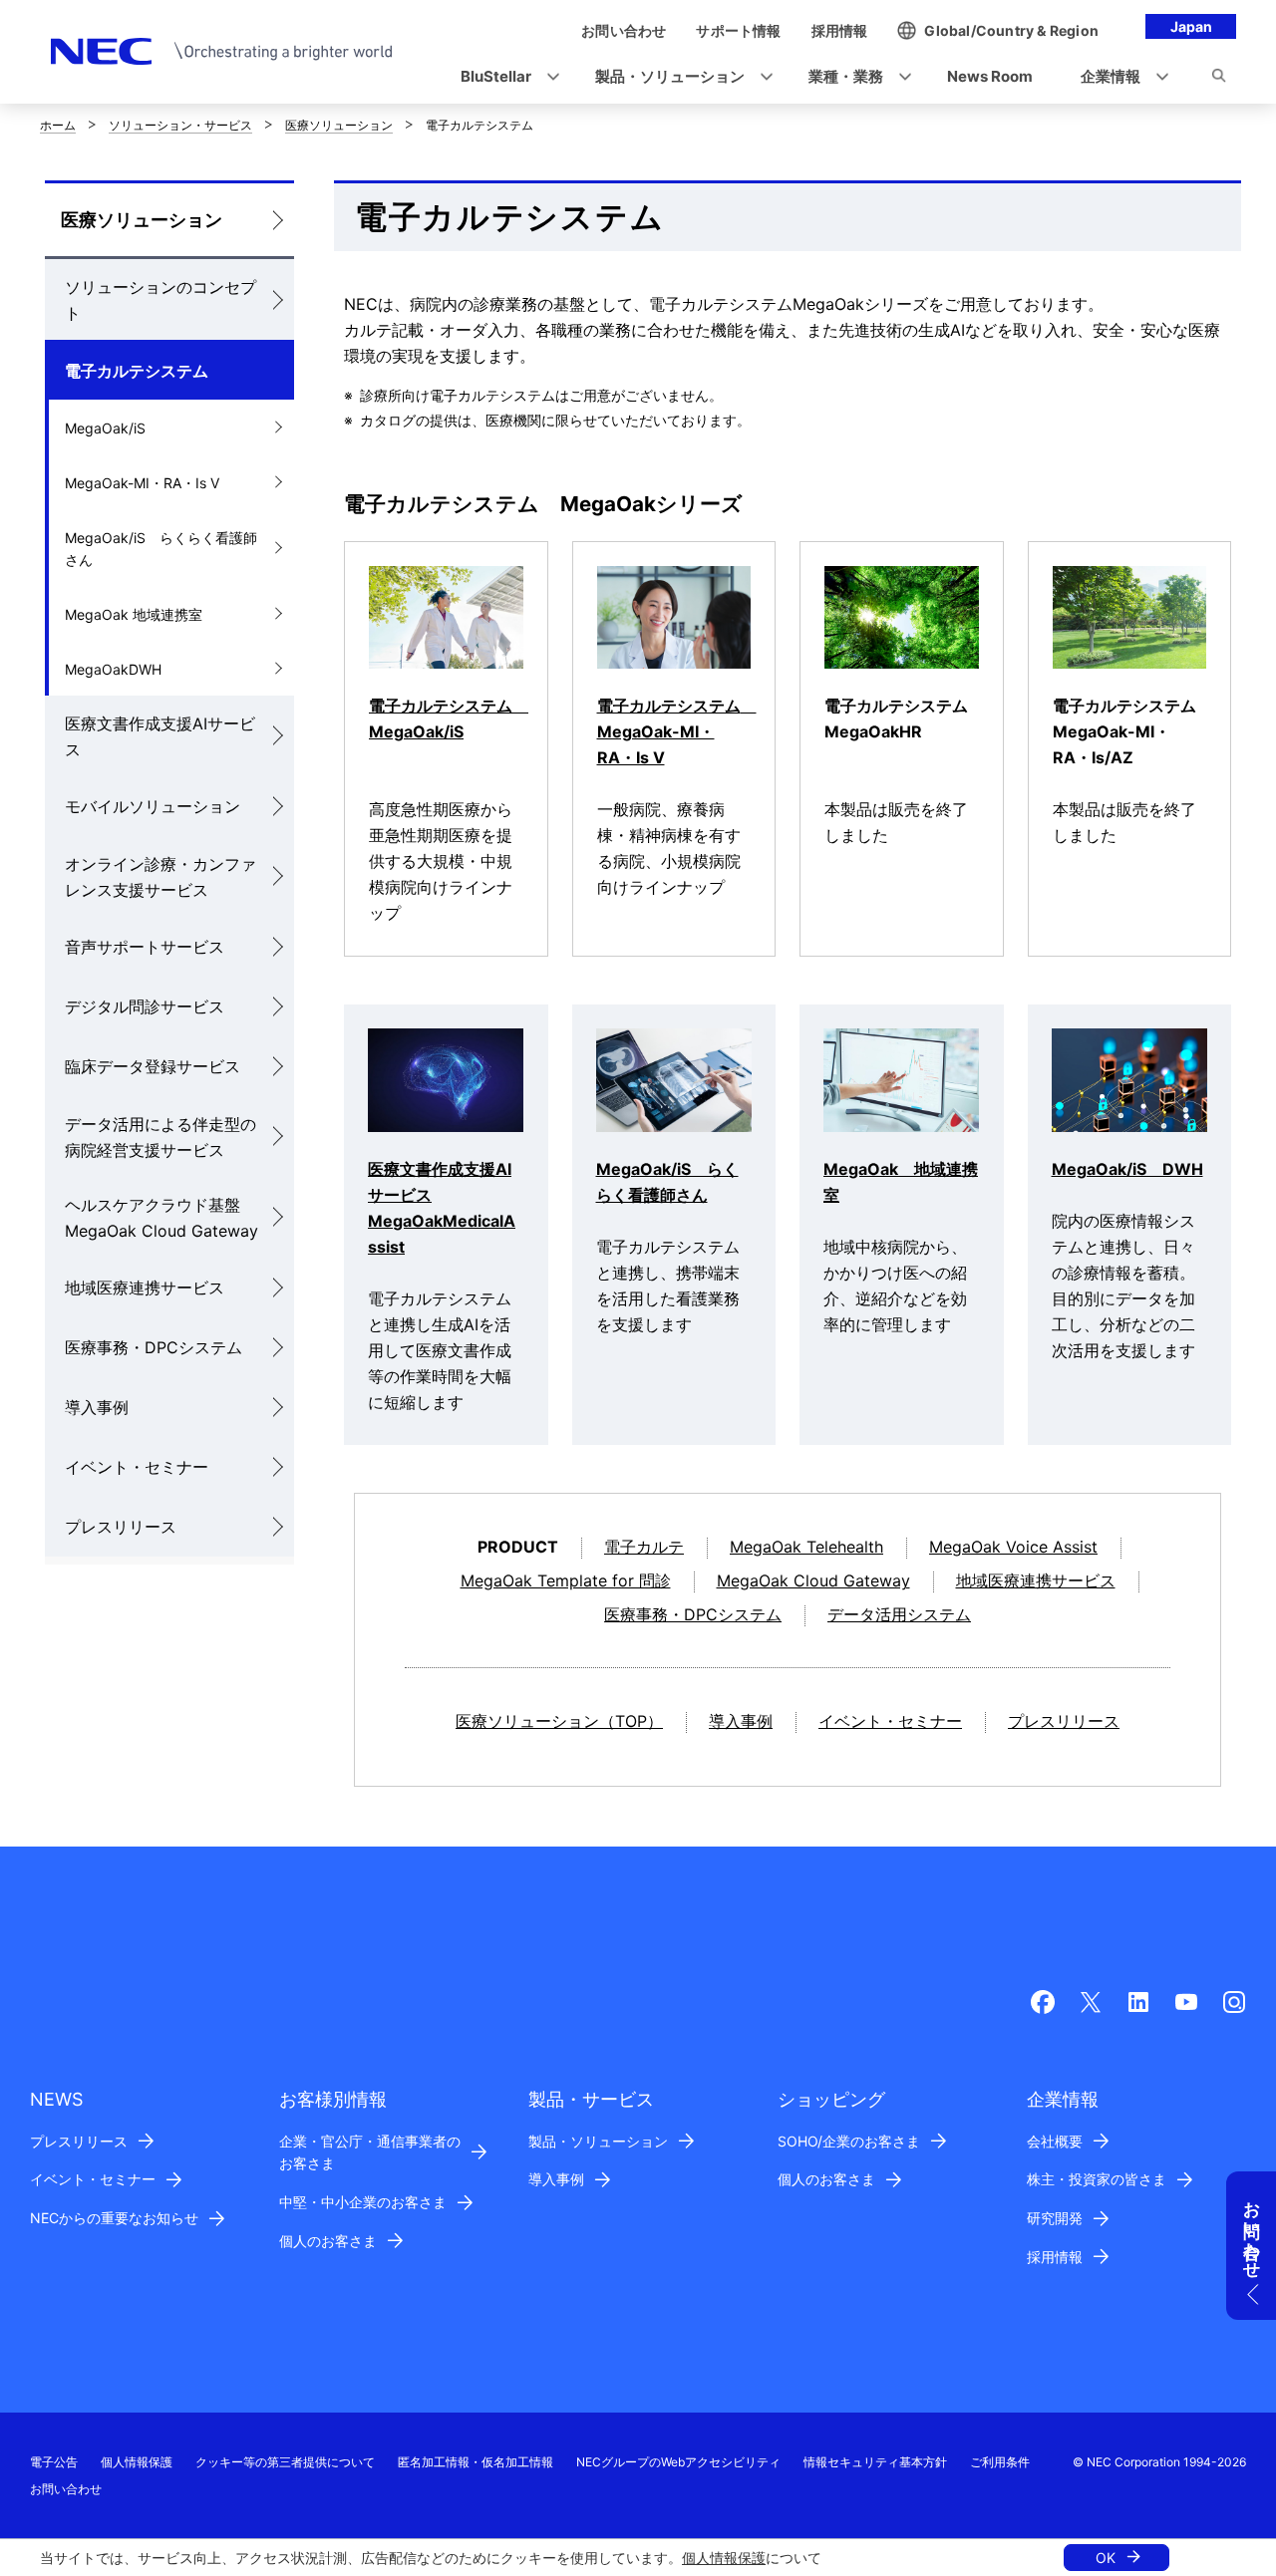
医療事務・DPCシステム (154, 1347)
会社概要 (1055, 2141)
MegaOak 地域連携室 (134, 614)
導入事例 (97, 1407)
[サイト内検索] (1219, 79)
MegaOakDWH (113, 669)
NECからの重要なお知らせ (114, 2218)
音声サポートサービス (145, 947)
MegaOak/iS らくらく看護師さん (161, 549)
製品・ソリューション (598, 2141)
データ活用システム (899, 1614)
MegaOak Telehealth (806, 1547)
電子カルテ (644, 1547)
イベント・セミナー (137, 1467)
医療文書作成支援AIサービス (160, 736)
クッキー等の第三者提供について (285, 2462)
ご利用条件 (1000, 2462)
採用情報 (1055, 2257)
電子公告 (54, 2462)
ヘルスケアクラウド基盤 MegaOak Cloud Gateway (161, 1218)
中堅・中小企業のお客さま (363, 2202)
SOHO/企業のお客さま (849, 2141)
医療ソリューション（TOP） (559, 1721)
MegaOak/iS (105, 428)
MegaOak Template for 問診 (566, 1580)
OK (1106, 2558)
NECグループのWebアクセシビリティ (678, 2462)
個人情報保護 (724, 2558)
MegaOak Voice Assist (1013, 1547)
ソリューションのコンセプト (160, 300)
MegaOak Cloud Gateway (813, 1580)
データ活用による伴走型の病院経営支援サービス (160, 1137)
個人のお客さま (328, 2241)
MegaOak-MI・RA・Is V (142, 483)
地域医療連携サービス (145, 1288)
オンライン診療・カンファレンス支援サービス (160, 877)
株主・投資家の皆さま (1097, 2179)
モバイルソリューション (153, 806)
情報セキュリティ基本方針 (875, 2462)
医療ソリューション (339, 125)
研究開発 (1055, 2218)
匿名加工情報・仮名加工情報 (476, 2462)
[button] (504, 77)
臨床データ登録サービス (153, 1066)
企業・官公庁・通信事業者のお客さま (370, 2152)
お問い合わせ (66, 2489)
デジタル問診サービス (145, 1006)
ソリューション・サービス (180, 125)
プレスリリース (121, 1527)
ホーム (58, 125)
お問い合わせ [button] (1252, 2230)
